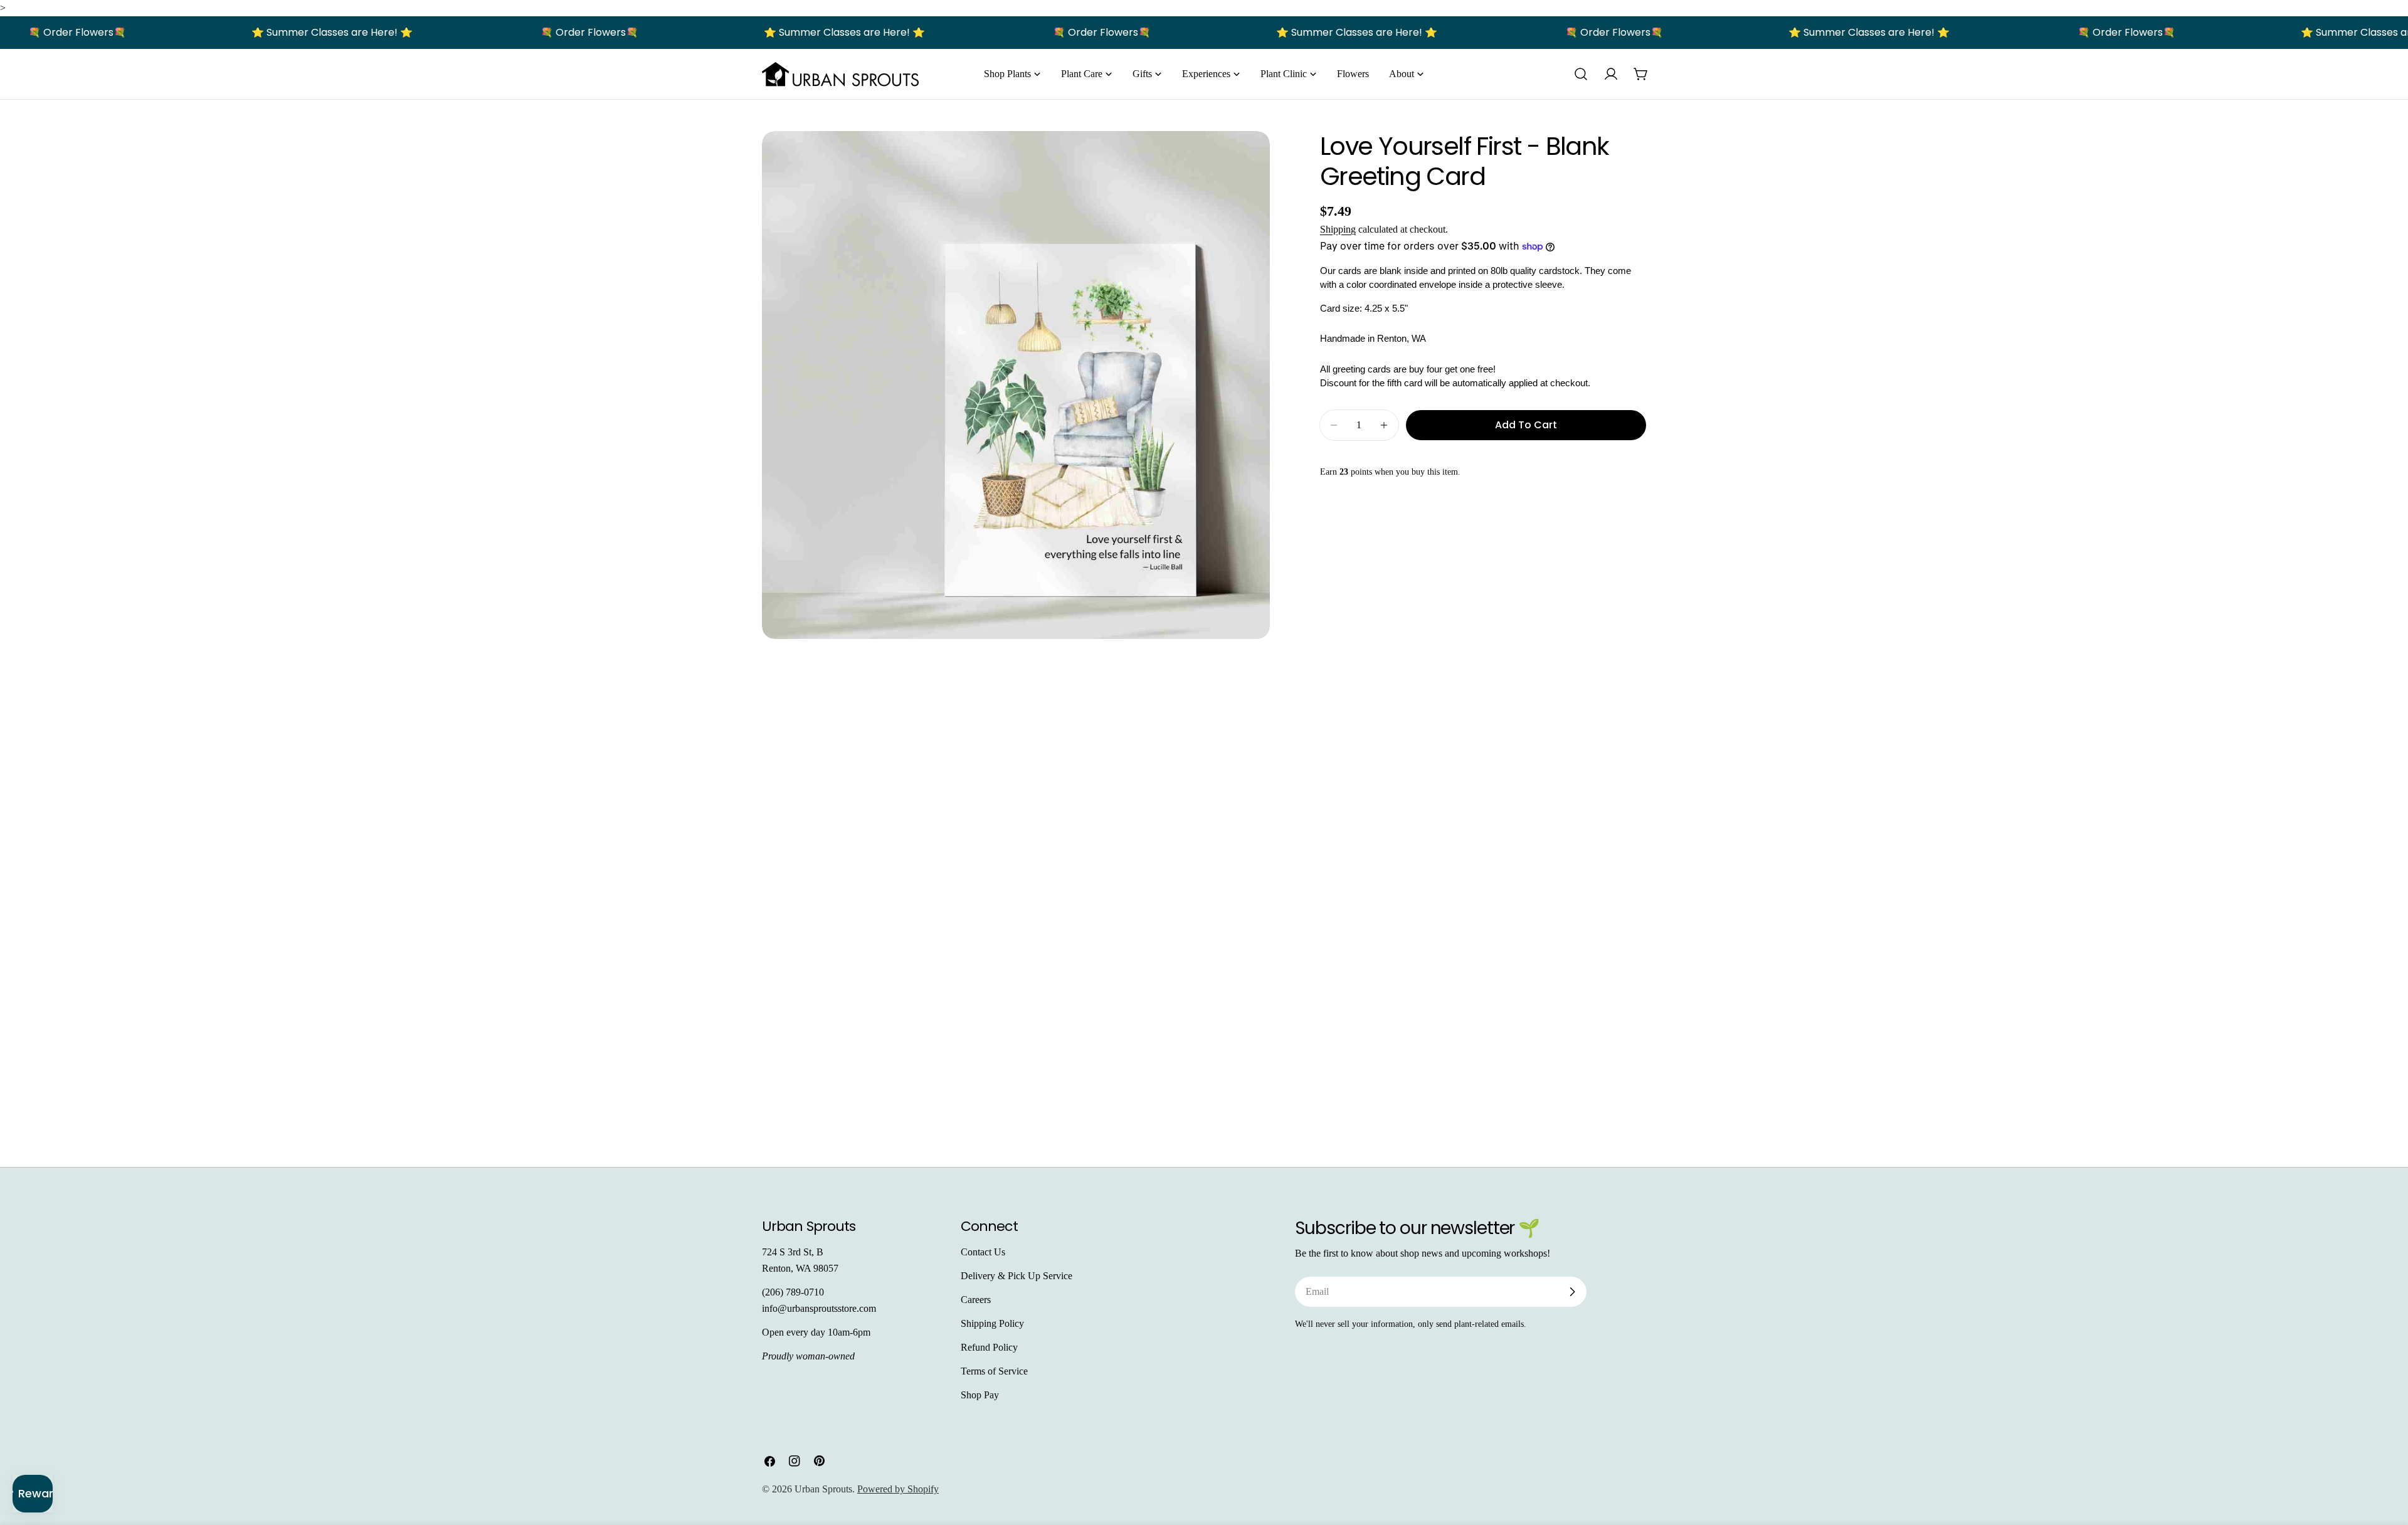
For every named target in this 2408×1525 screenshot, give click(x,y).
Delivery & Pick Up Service (1017, 1276)
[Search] (1581, 74)
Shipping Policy (992, 1323)
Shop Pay (980, 1395)
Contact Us (983, 1252)
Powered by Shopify (898, 1489)
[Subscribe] (1572, 1292)
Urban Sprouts (823, 1489)
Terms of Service (994, 1371)
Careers (976, 1300)
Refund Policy (989, 1347)
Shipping (1338, 229)
